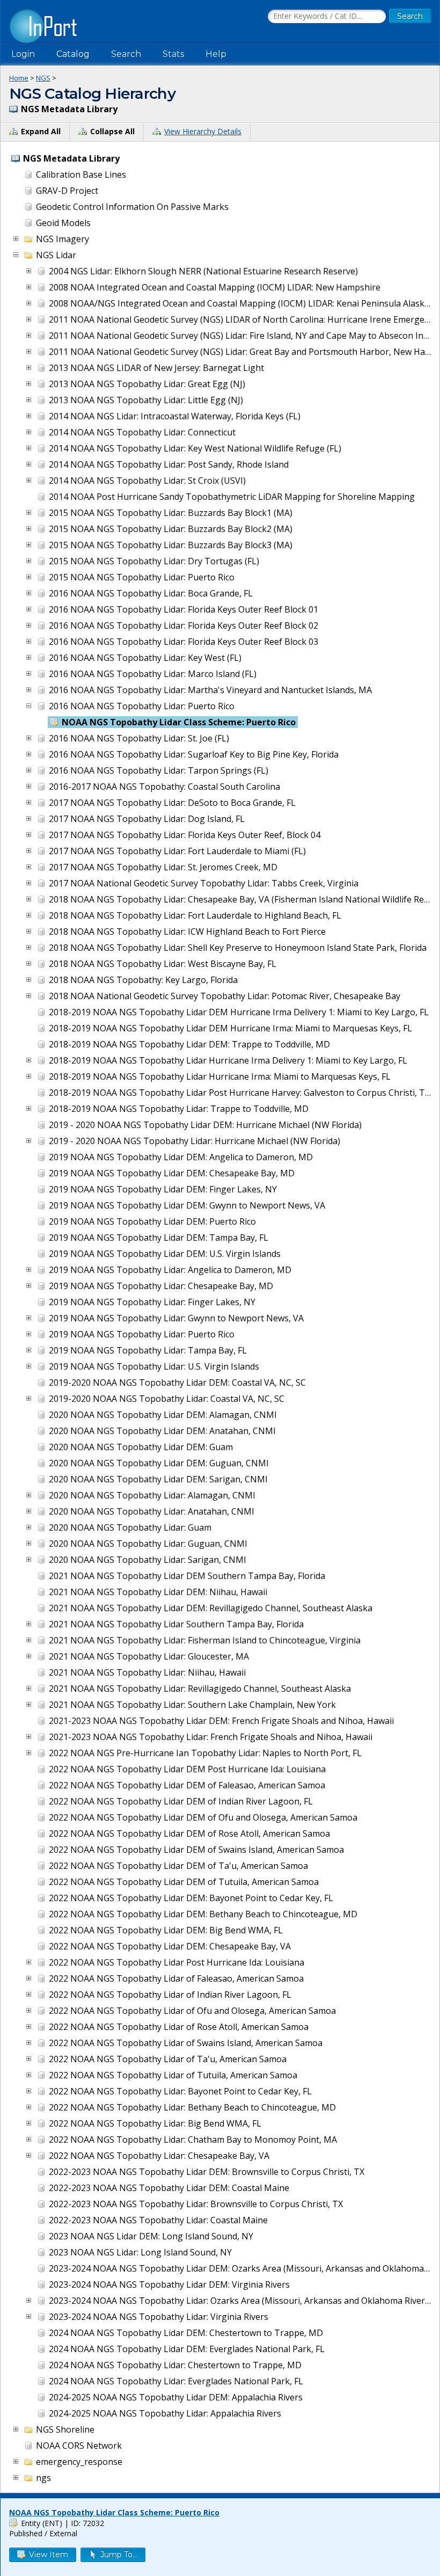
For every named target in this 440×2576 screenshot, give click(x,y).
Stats (173, 54)
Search (126, 54)
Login (23, 54)
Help (216, 54)
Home (19, 78)
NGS (43, 78)
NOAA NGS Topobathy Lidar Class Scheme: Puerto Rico (114, 2512)
